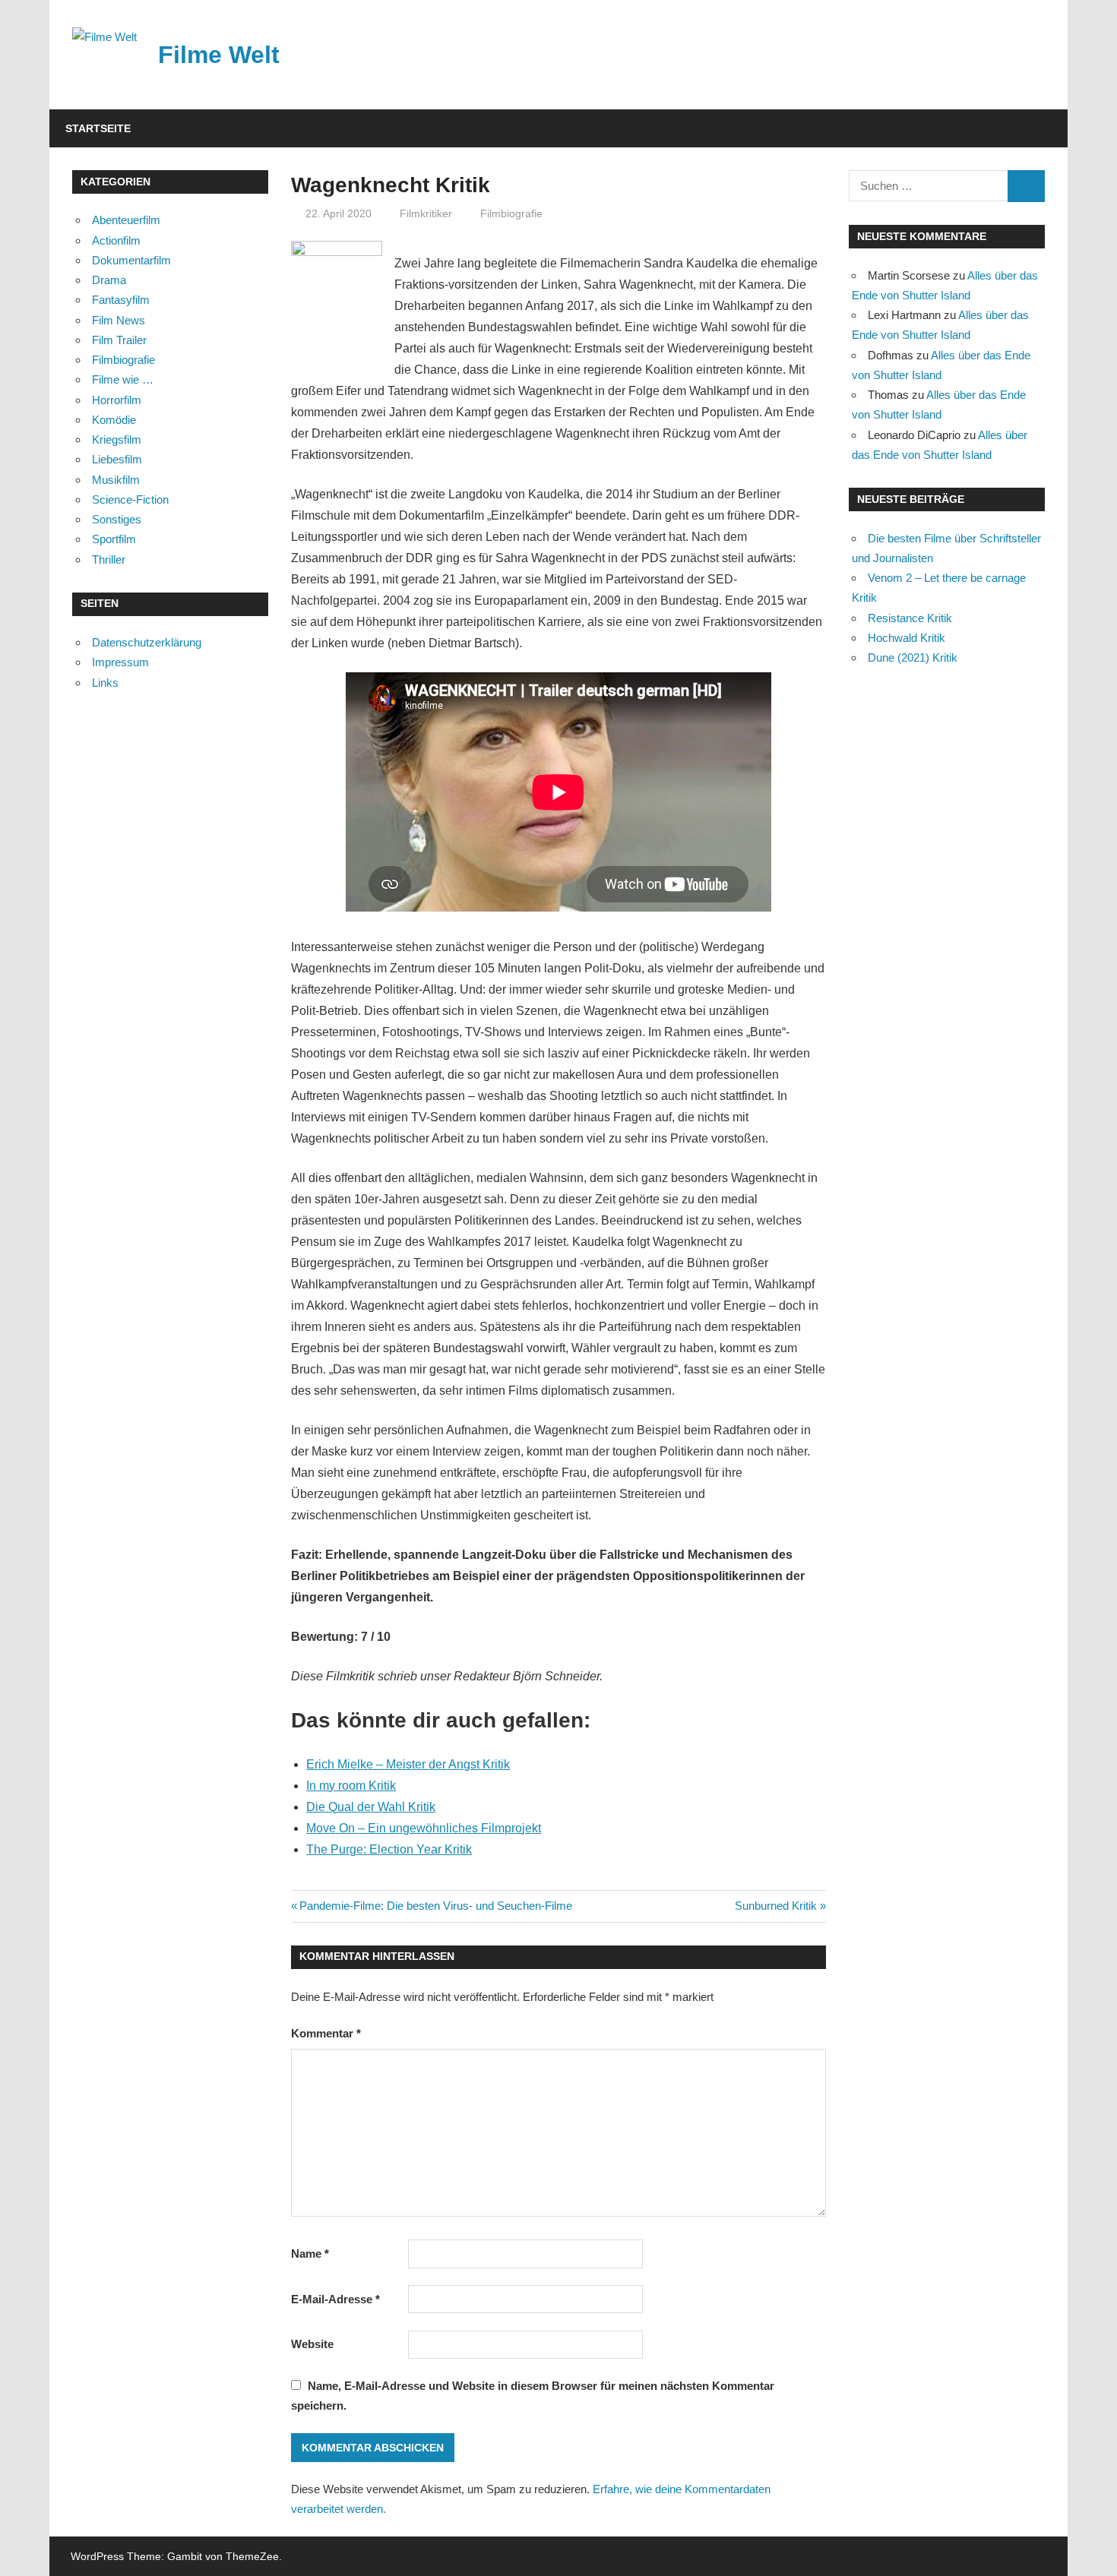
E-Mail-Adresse (335, 2299)
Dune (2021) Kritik (913, 657)
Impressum (120, 662)
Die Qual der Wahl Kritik (371, 1807)
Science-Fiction (130, 499)
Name (310, 2254)
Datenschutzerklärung (147, 642)
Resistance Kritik (910, 618)
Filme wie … (123, 379)
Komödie (114, 420)
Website (312, 2344)
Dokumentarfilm (131, 260)
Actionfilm (116, 240)
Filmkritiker (426, 213)
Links (105, 683)
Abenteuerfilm (126, 220)
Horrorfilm (117, 400)
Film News (119, 320)
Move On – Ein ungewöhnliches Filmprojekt (424, 1828)
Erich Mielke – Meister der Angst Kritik (408, 1764)
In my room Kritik (351, 1786)
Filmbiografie (511, 213)
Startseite (98, 128)
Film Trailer (119, 340)
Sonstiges (117, 519)
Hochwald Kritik (907, 638)
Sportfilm (114, 539)
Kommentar (326, 2033)
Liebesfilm (117, 459)
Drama (109, 280)
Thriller (109, 559)
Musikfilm (116, 480)
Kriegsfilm (117, 439)
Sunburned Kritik (776, 1906)
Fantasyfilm (121, 300)
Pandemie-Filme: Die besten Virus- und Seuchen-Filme (435, 1906)
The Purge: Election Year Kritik (389, 1849)
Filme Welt (219, 55)
